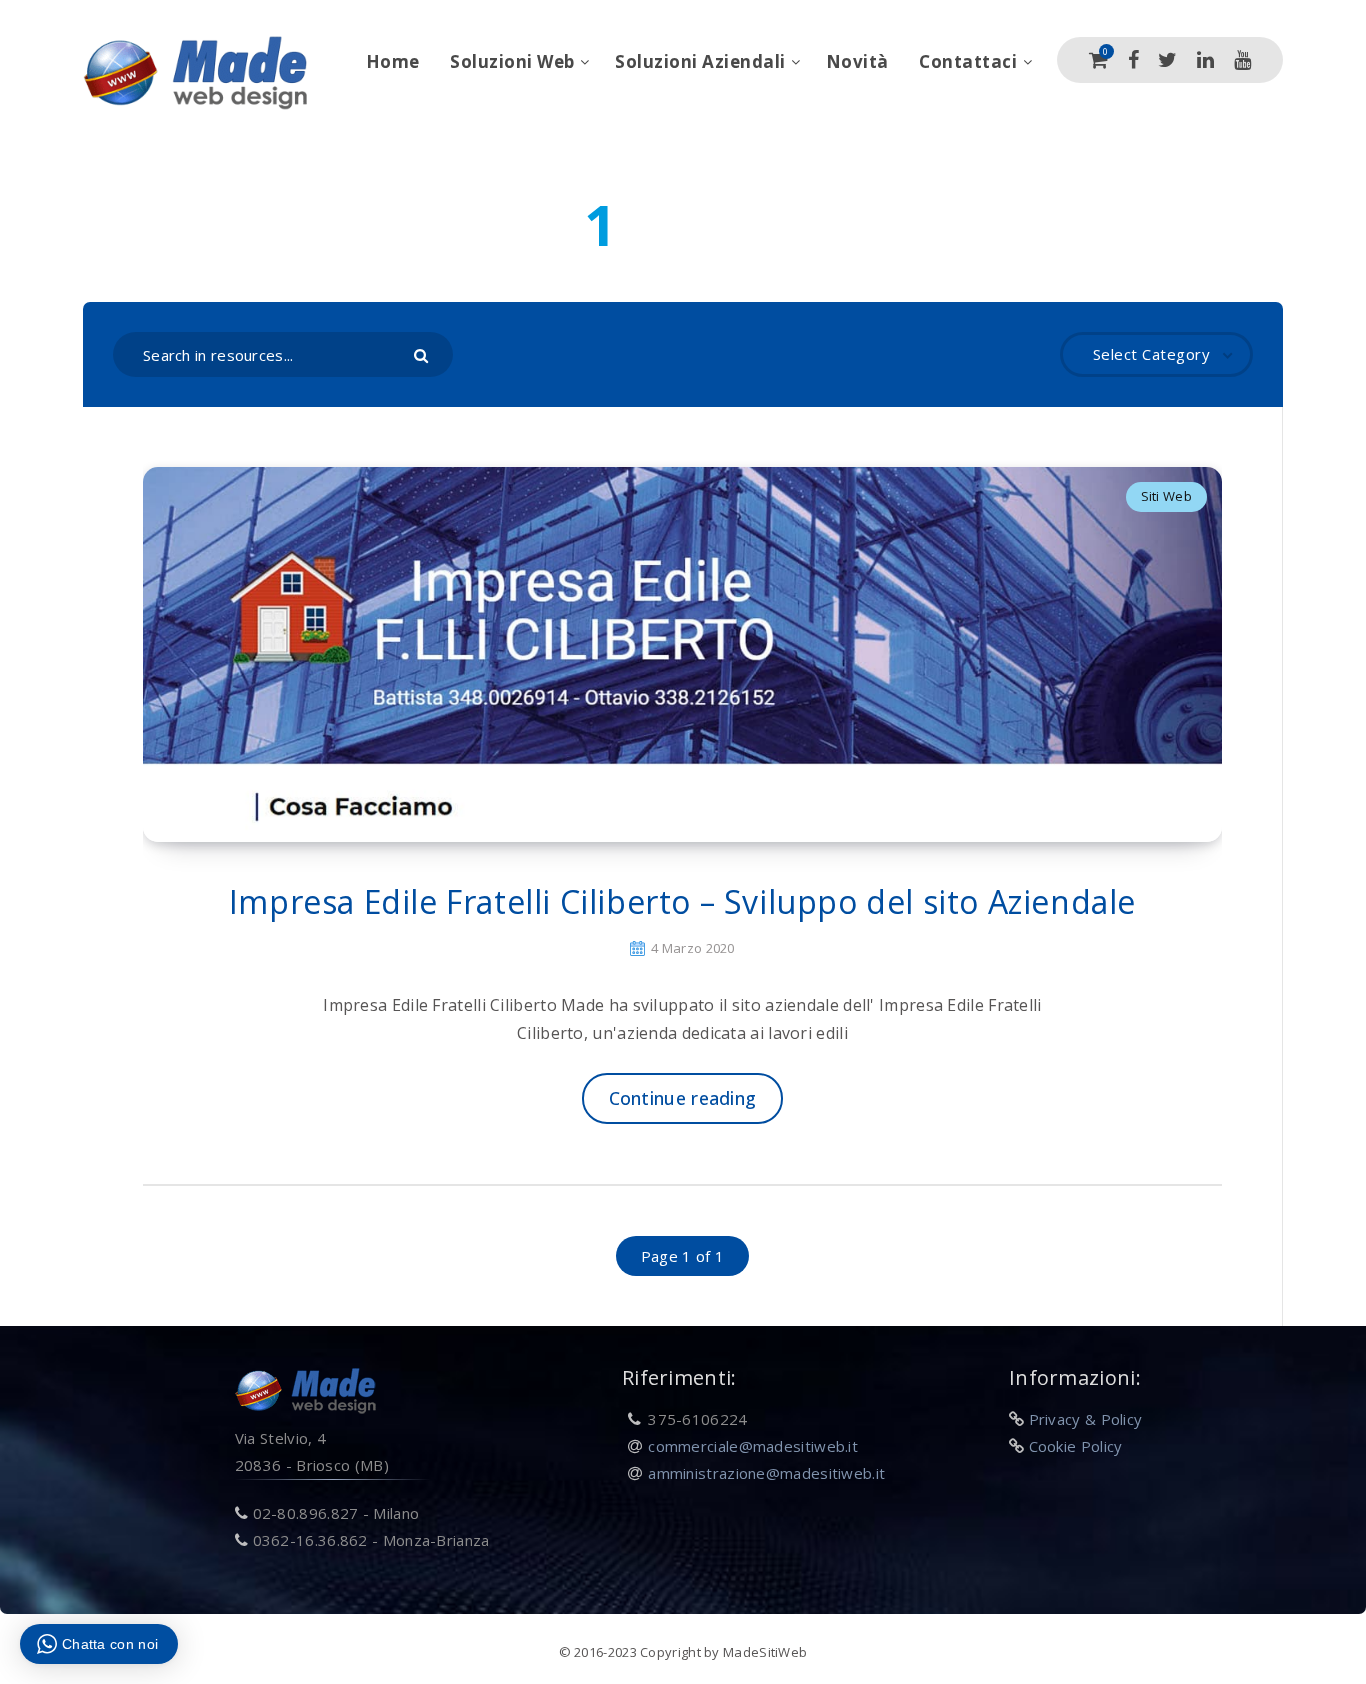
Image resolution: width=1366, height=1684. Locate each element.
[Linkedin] (1205, 60)
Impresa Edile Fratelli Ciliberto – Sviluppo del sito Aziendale (682, 901)
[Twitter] (1167, 60)
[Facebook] (1133, 60)
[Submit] (423, 354)
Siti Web (1166, 496)
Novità (857, 61)
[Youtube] (1242, 60)
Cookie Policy (1076, 1446)
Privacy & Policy (1086, 1419)
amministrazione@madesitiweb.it (766, 1473)
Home (393, 61)
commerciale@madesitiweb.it (753, 1446)
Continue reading (683, 1098)
